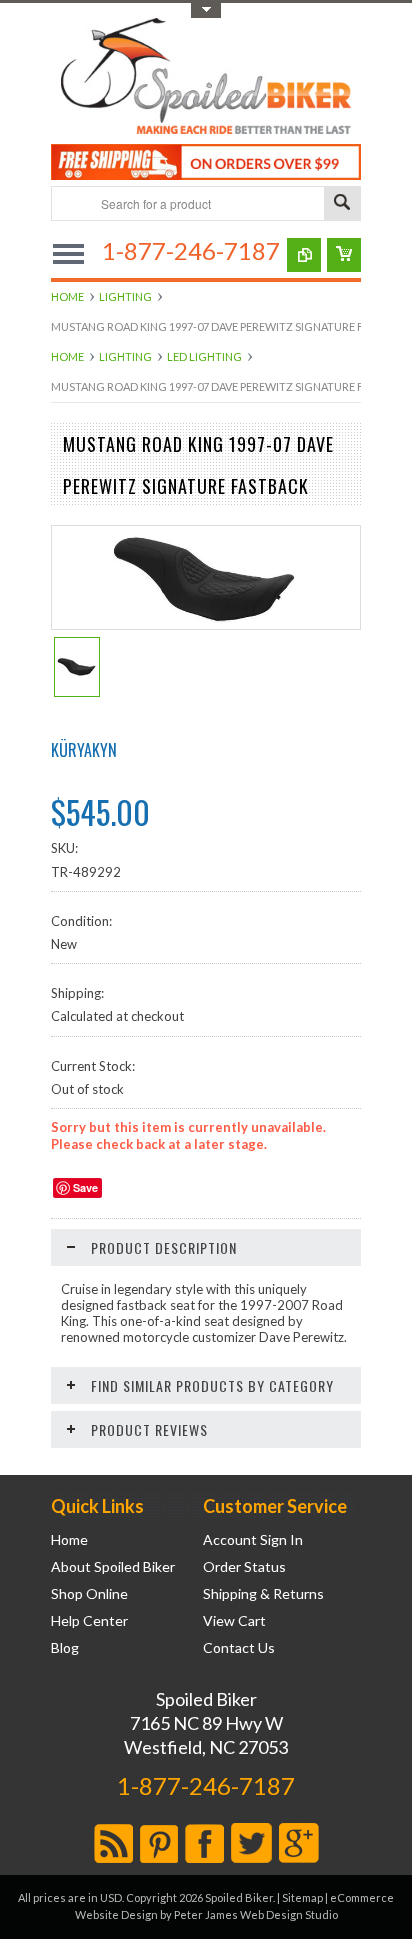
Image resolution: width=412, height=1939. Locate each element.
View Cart (234, 1621)
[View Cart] (344, 255)
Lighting (125, 296)
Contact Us (239, 1648)
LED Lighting (204, 356)
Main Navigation (68, 253)
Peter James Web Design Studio (256, 1914)
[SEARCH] (342, 204)
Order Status (244, 1567)
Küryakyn (84, 750)
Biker (206, 78)
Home (67, 296)
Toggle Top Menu (206, 10)
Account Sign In (253, 1540)
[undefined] (206, 624)
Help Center (89, 1621)
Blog (65, 1648)
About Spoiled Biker (113, 1567)
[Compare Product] (304, 255)
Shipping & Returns (263, 1594)
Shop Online (89, 1594)
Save (85, 1187)
